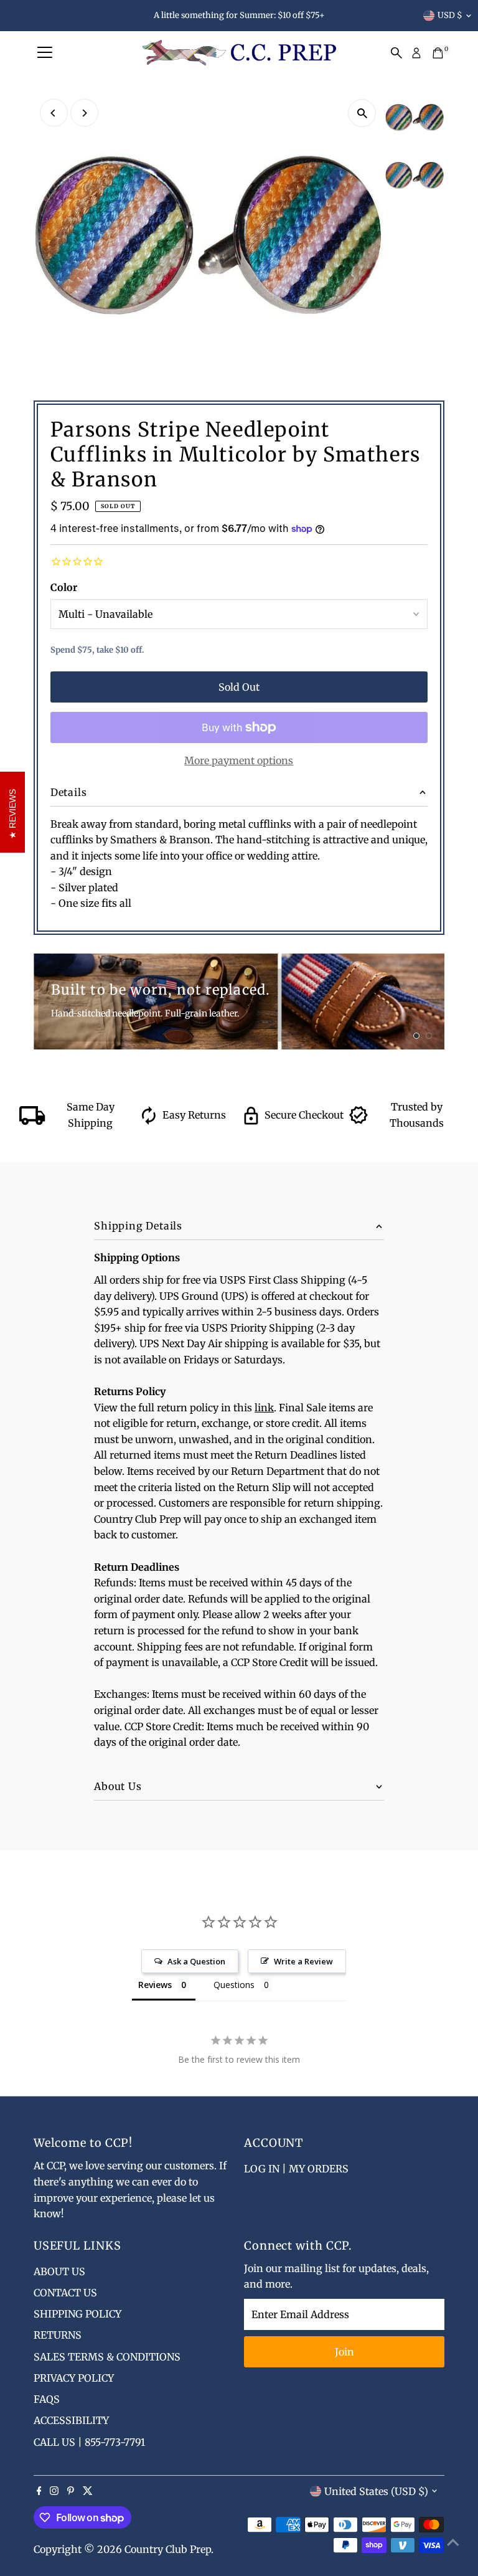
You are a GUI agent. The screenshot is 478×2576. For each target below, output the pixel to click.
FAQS (47, 2399)
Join (344, 2352)
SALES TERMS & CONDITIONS (107, 2357)
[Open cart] (438, 53)
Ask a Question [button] (196, 1961)
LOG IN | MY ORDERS (296, 2169)
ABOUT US (59, 2271)
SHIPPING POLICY (77, 2314)
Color (64, 587)
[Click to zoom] (362, 113)
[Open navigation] (45, 53)
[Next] (84, 113)
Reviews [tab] (155, 1985)
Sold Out (239, 687)
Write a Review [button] (303, 1961)
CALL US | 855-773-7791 (89, 2442)
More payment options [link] (239, 760)
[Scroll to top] (453, 2542)
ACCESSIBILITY (71, 2420)
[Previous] (54, 113)
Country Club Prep (168, 2549)
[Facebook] (39, 2491)
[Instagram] (54, 2491)
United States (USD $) (376, 2491)
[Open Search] (396, 53)
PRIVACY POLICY (74, 2378)
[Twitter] (88, 2491)
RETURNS (58, 2335)
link (264, 1408)
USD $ (450, 15)
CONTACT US (65, 2293)
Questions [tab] (234, 1985)
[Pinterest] (71, 2491)
